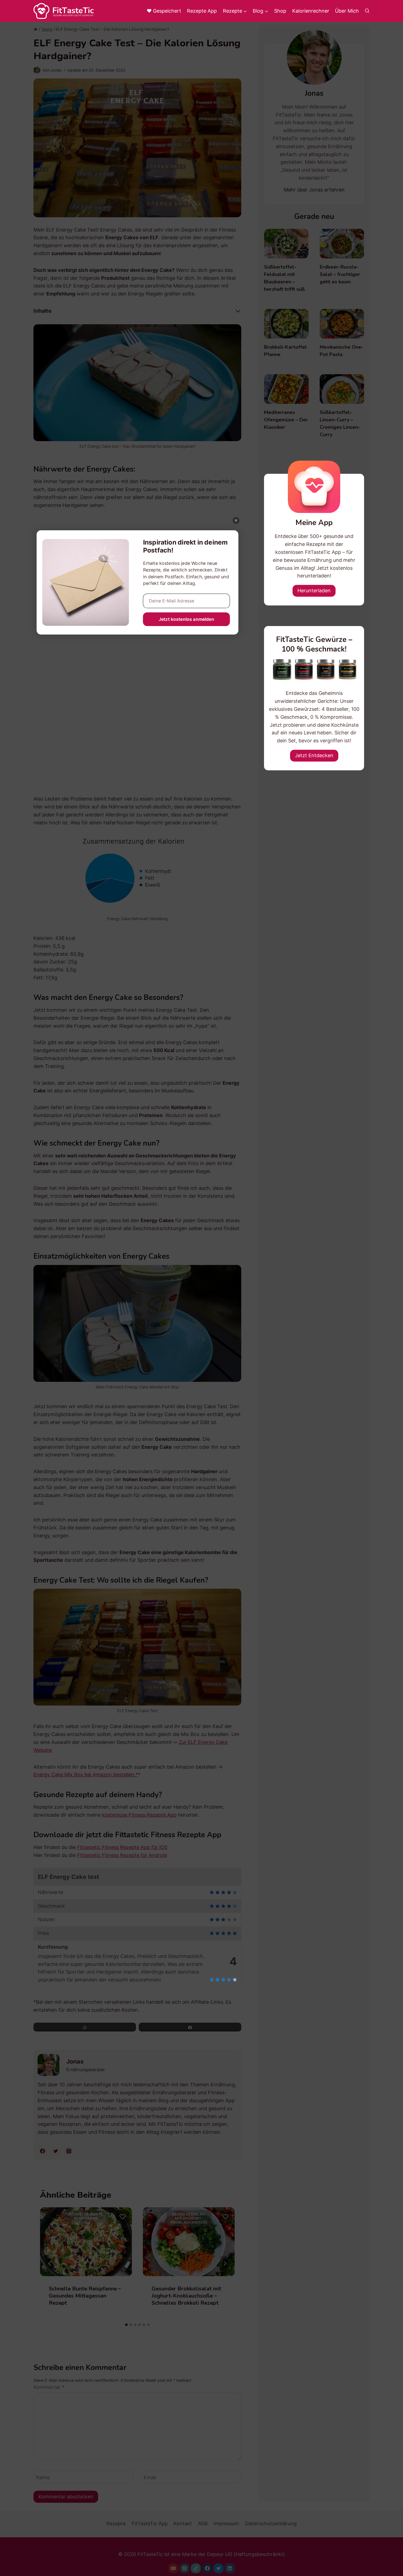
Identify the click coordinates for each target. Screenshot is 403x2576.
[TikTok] (196, 2568)
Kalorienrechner (311, 11)
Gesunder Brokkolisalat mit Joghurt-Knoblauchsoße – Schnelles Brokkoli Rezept (186, 2295)
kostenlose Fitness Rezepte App (139, 1815)
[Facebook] (207, 2568)
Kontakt (183, 2523)
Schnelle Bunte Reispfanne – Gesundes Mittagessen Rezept (85, 2295)
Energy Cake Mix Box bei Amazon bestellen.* (86, 1775)
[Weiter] (225, 2264)
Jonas (56, 70)
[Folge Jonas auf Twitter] (56, 2151)
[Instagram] (185, 2568)
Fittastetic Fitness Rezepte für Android (122, 1855)
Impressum (226, 2523)
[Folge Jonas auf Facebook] (42, 2151)
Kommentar (49, 2387)
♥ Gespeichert (164, 11)
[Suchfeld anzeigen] (367, 11)
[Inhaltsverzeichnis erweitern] (238, 311)
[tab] (126, 2325)
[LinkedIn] (230, 2568)
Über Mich (347, 11)
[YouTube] (173, 2568)
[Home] (36, 29)
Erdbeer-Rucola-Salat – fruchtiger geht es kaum (340, 274)
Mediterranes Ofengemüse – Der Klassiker (286, 420)
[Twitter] (218, 2568)
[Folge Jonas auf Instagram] (69, 2151)
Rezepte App (202, 11)
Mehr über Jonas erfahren (314, 190)
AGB (203, 2523)
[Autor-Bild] (37, 70)
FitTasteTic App (150, 2523)
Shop (280, 11)
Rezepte (116, 2523)
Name (43, 2477)
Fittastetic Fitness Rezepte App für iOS (122, 1847)
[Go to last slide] (50, 2264)
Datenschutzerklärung (271, 2523)
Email (150, 2477)
